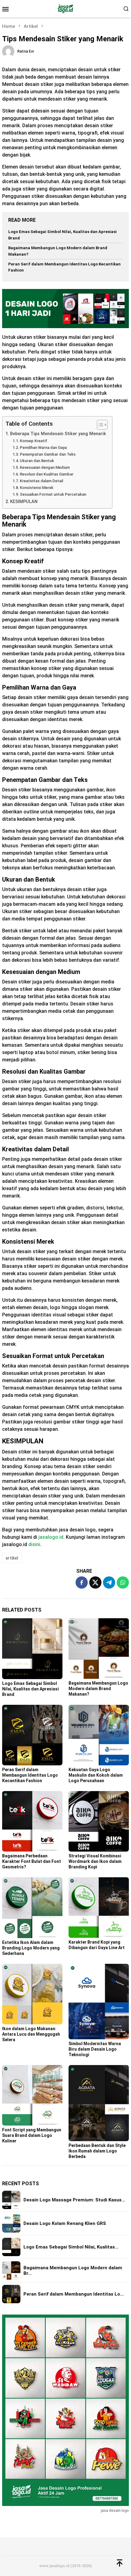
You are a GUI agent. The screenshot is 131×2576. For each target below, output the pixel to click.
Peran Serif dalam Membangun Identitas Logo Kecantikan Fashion (30, 1775)
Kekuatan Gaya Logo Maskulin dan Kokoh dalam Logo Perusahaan (96, 1775)
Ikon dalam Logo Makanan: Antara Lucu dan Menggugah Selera (31, 2034)
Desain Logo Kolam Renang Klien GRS (65, 2223)
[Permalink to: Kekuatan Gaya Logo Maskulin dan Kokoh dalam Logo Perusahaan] (99, 1735)
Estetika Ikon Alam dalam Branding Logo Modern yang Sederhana (31, 1948)
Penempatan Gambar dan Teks (48, 454)
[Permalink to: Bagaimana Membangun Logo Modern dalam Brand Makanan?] (99, 1649)
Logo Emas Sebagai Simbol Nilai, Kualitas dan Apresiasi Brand (30, 1689)
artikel (12, 1558)
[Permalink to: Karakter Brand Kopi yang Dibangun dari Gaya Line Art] (99, 1908)
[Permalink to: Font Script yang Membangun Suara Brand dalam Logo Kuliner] (32, 2095)
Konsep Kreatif (34, 441)
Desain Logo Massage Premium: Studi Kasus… (74, 2200)
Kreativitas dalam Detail (41, 481)
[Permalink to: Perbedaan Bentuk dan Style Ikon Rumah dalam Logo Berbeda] (99, 2103)
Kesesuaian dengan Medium (45, 467)
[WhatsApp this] (123, 1582)
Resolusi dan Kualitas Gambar (47, 474)
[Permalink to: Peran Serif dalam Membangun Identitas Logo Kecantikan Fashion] (32, 1735)
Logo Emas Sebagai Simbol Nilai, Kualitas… (71, 2247)
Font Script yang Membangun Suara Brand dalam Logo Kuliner (32, 2135)
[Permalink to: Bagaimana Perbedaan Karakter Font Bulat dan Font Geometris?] (32, 1821)
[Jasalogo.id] (65, 8)
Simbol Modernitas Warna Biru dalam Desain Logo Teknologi (95, 2049)
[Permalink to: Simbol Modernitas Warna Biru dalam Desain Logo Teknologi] (99, 2002)
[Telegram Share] (109, 1582)
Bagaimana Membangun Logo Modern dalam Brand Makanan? (98, 1689)
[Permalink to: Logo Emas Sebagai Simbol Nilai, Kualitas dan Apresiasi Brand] (32, 1649)
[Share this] (82, 1582)
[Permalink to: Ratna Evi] (8, 51)
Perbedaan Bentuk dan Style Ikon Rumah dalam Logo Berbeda (97, 2151)
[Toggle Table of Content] (99, 425)
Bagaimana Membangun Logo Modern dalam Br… (73, 2271)
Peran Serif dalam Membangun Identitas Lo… (74, 2294)
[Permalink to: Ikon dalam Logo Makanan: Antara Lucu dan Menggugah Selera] (32, 1994)
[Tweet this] (95, 1582)
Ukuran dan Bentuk (37, 461)
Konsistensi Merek (37, 488)
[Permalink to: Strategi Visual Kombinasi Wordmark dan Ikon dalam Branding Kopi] (99, 1821)
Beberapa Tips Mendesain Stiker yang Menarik (58, 434)
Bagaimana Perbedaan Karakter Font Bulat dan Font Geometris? (32, 1861)
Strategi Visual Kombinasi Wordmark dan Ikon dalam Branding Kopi (95, 1861)
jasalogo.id (51, 1537)
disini (34, 1544)
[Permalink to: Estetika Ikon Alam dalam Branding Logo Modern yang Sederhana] (32, 1908)
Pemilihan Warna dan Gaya (43, 448)
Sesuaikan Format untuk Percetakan (53, 494)
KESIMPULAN (24, 502)
